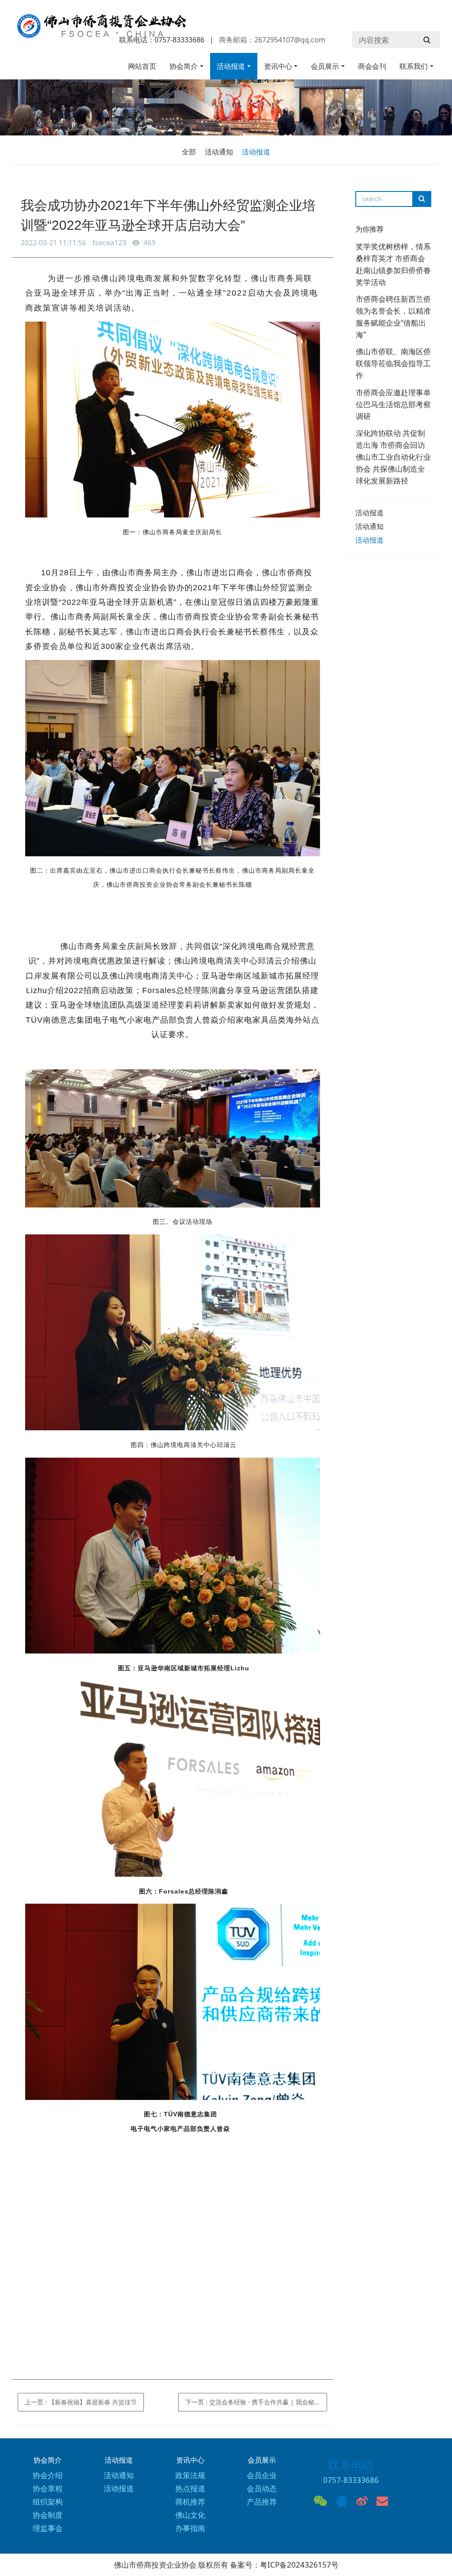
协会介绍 (48, 2475)
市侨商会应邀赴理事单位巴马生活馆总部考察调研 (393, 404)
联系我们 (414, 66)
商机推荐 (190, 2502)
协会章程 (48, 2488)
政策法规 (190, 2475)
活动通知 (219, 152)
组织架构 (48, 2502)
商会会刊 (372, 66)
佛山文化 (190, 2515)
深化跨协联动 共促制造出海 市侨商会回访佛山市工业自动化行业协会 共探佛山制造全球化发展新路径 (393, 457)
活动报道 (231, 66)
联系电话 (351, 2465)
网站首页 (142, 66)
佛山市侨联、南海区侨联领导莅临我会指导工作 (393, 363)
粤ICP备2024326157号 (299, 2565)
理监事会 (48, 2528)
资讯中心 (278, 66)
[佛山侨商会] (100, 30)
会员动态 (262, 2488)
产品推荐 (262, 2502)
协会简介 (184, 66)
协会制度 (48, 2515)
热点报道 (190, 2488)
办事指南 (190, 2528)
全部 (189, 152)
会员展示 (325, 66)
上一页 (81, 2402)
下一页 (256, 2402)
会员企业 (262, 2475)
